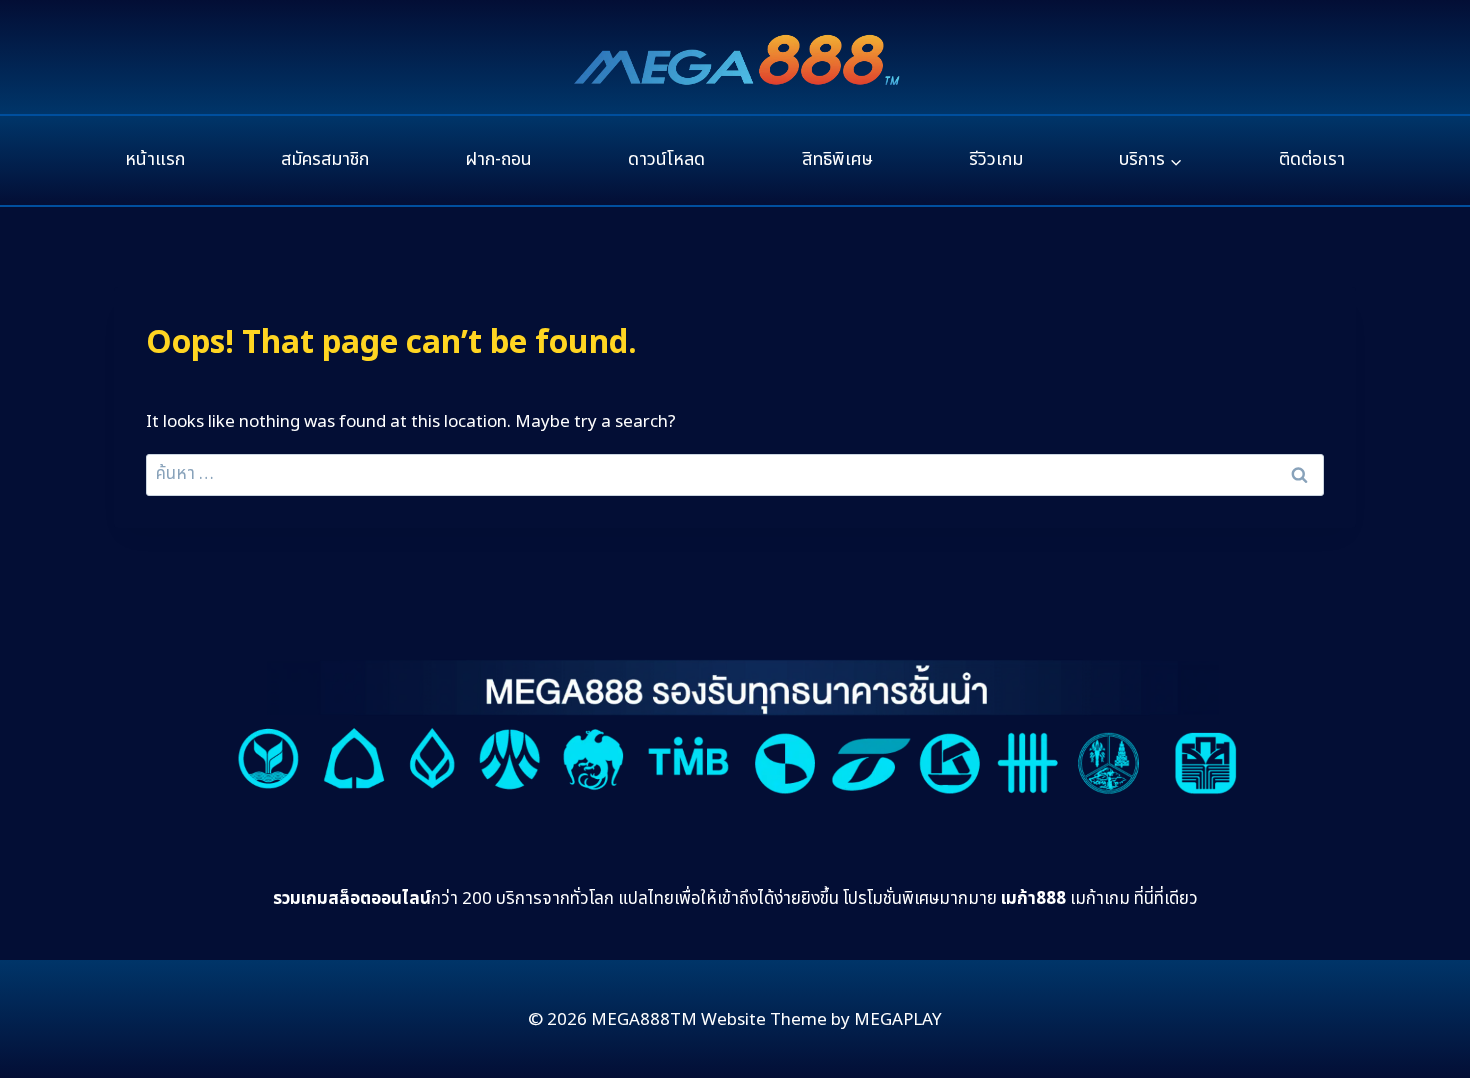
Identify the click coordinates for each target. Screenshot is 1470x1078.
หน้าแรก (155, 159)
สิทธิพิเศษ (837, 159)
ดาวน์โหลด (666, 159)
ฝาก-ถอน (498, 159)
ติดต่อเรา (1312, 159)
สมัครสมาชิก (325, 159)
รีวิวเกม (996, 159)
